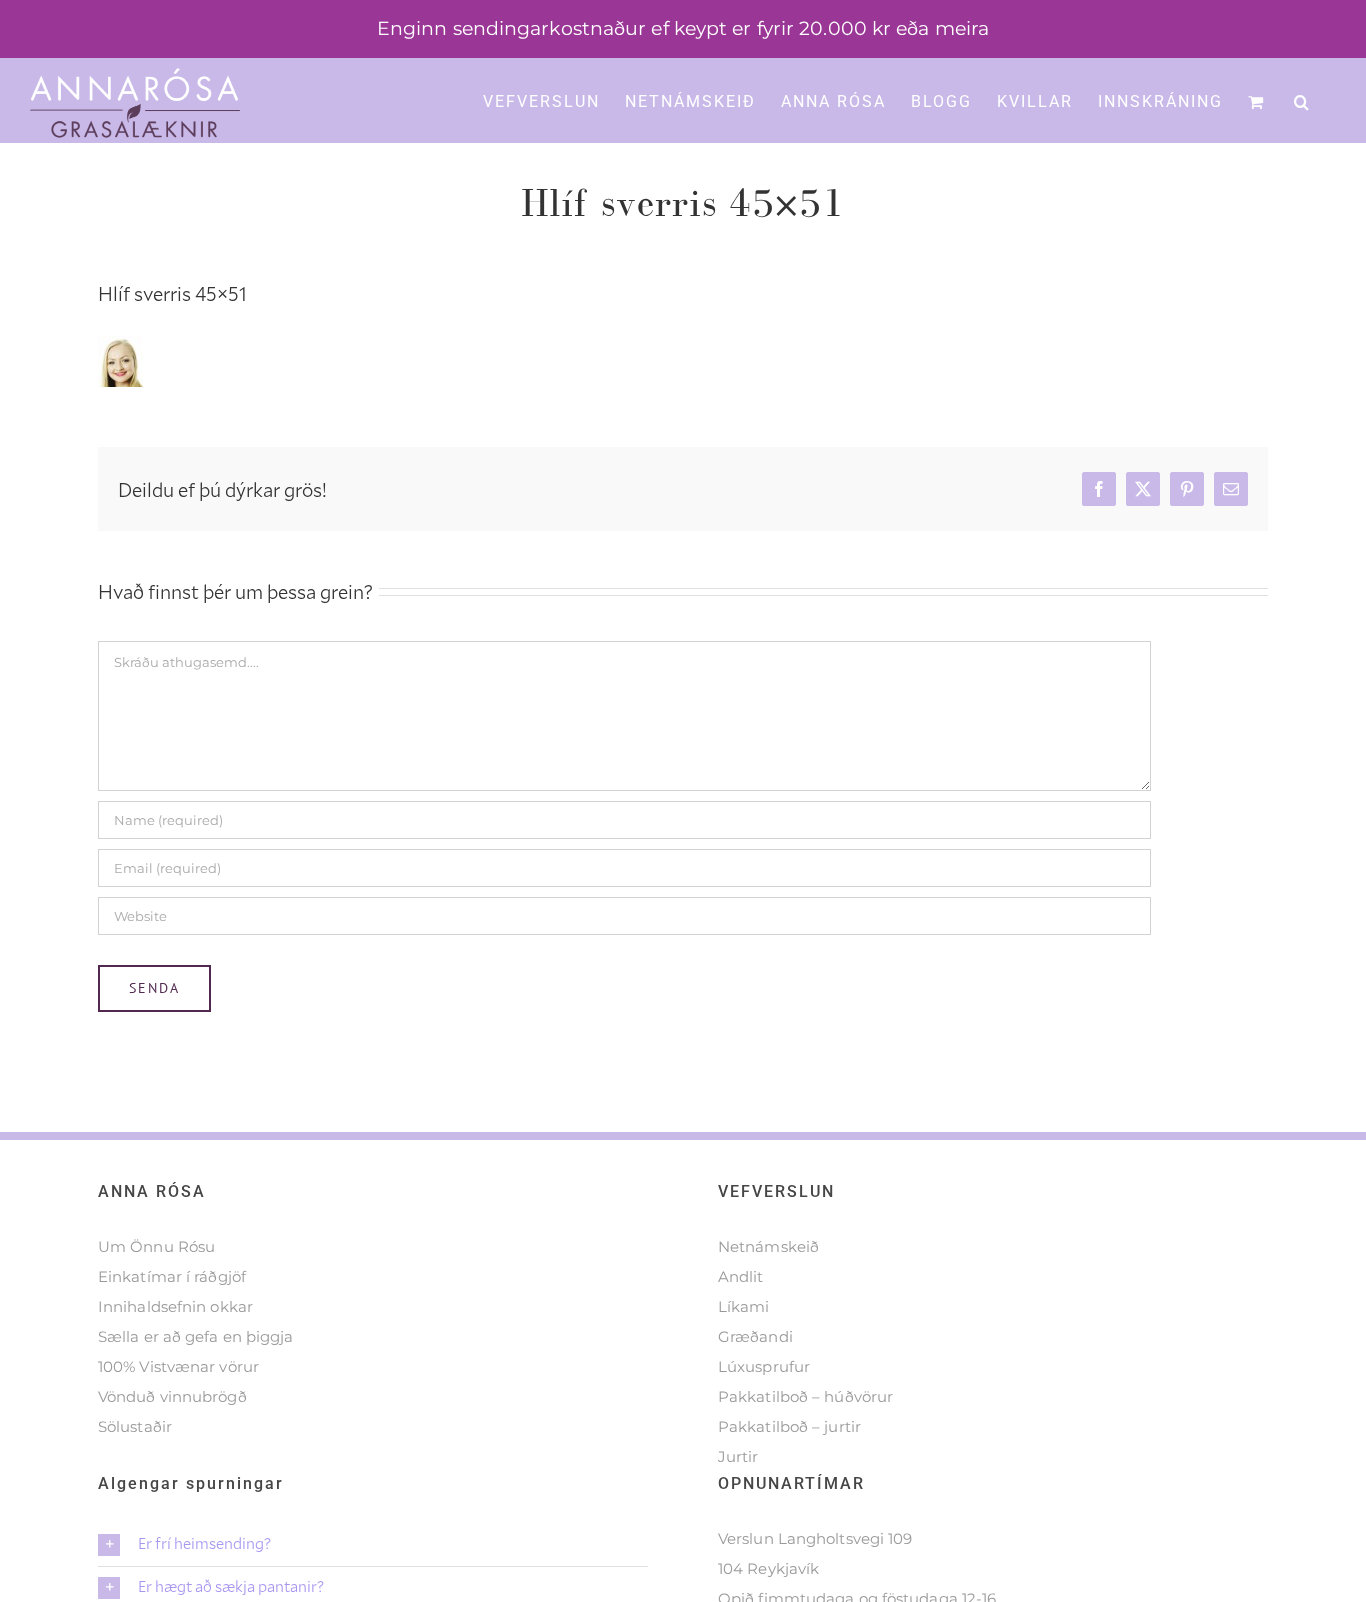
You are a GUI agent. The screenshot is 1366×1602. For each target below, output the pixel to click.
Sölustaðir (135, 1426)
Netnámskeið (768, 1246)
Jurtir (738, 1456)
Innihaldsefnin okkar (175, 1306)
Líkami (744, 1306)
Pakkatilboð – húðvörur (805, 1396)
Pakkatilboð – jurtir (789, 1426)
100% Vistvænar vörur (178, 1366)
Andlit (741, 1276)
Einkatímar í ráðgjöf (172, 1276)
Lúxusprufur (764, 1366)
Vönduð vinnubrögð (172, 1396)
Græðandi (755, 1336)
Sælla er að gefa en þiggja (196, 1336)
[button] (1302, 100)
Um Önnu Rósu (156, 1246)
